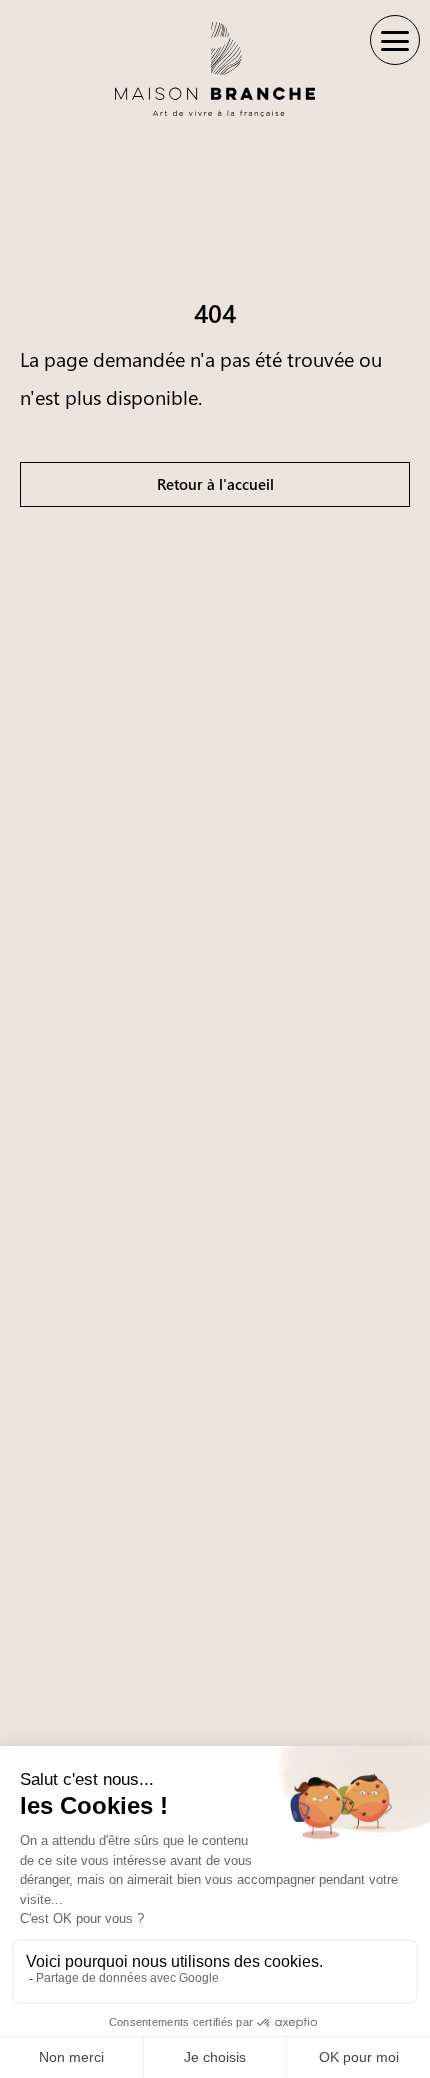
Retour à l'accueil (215, 484)
